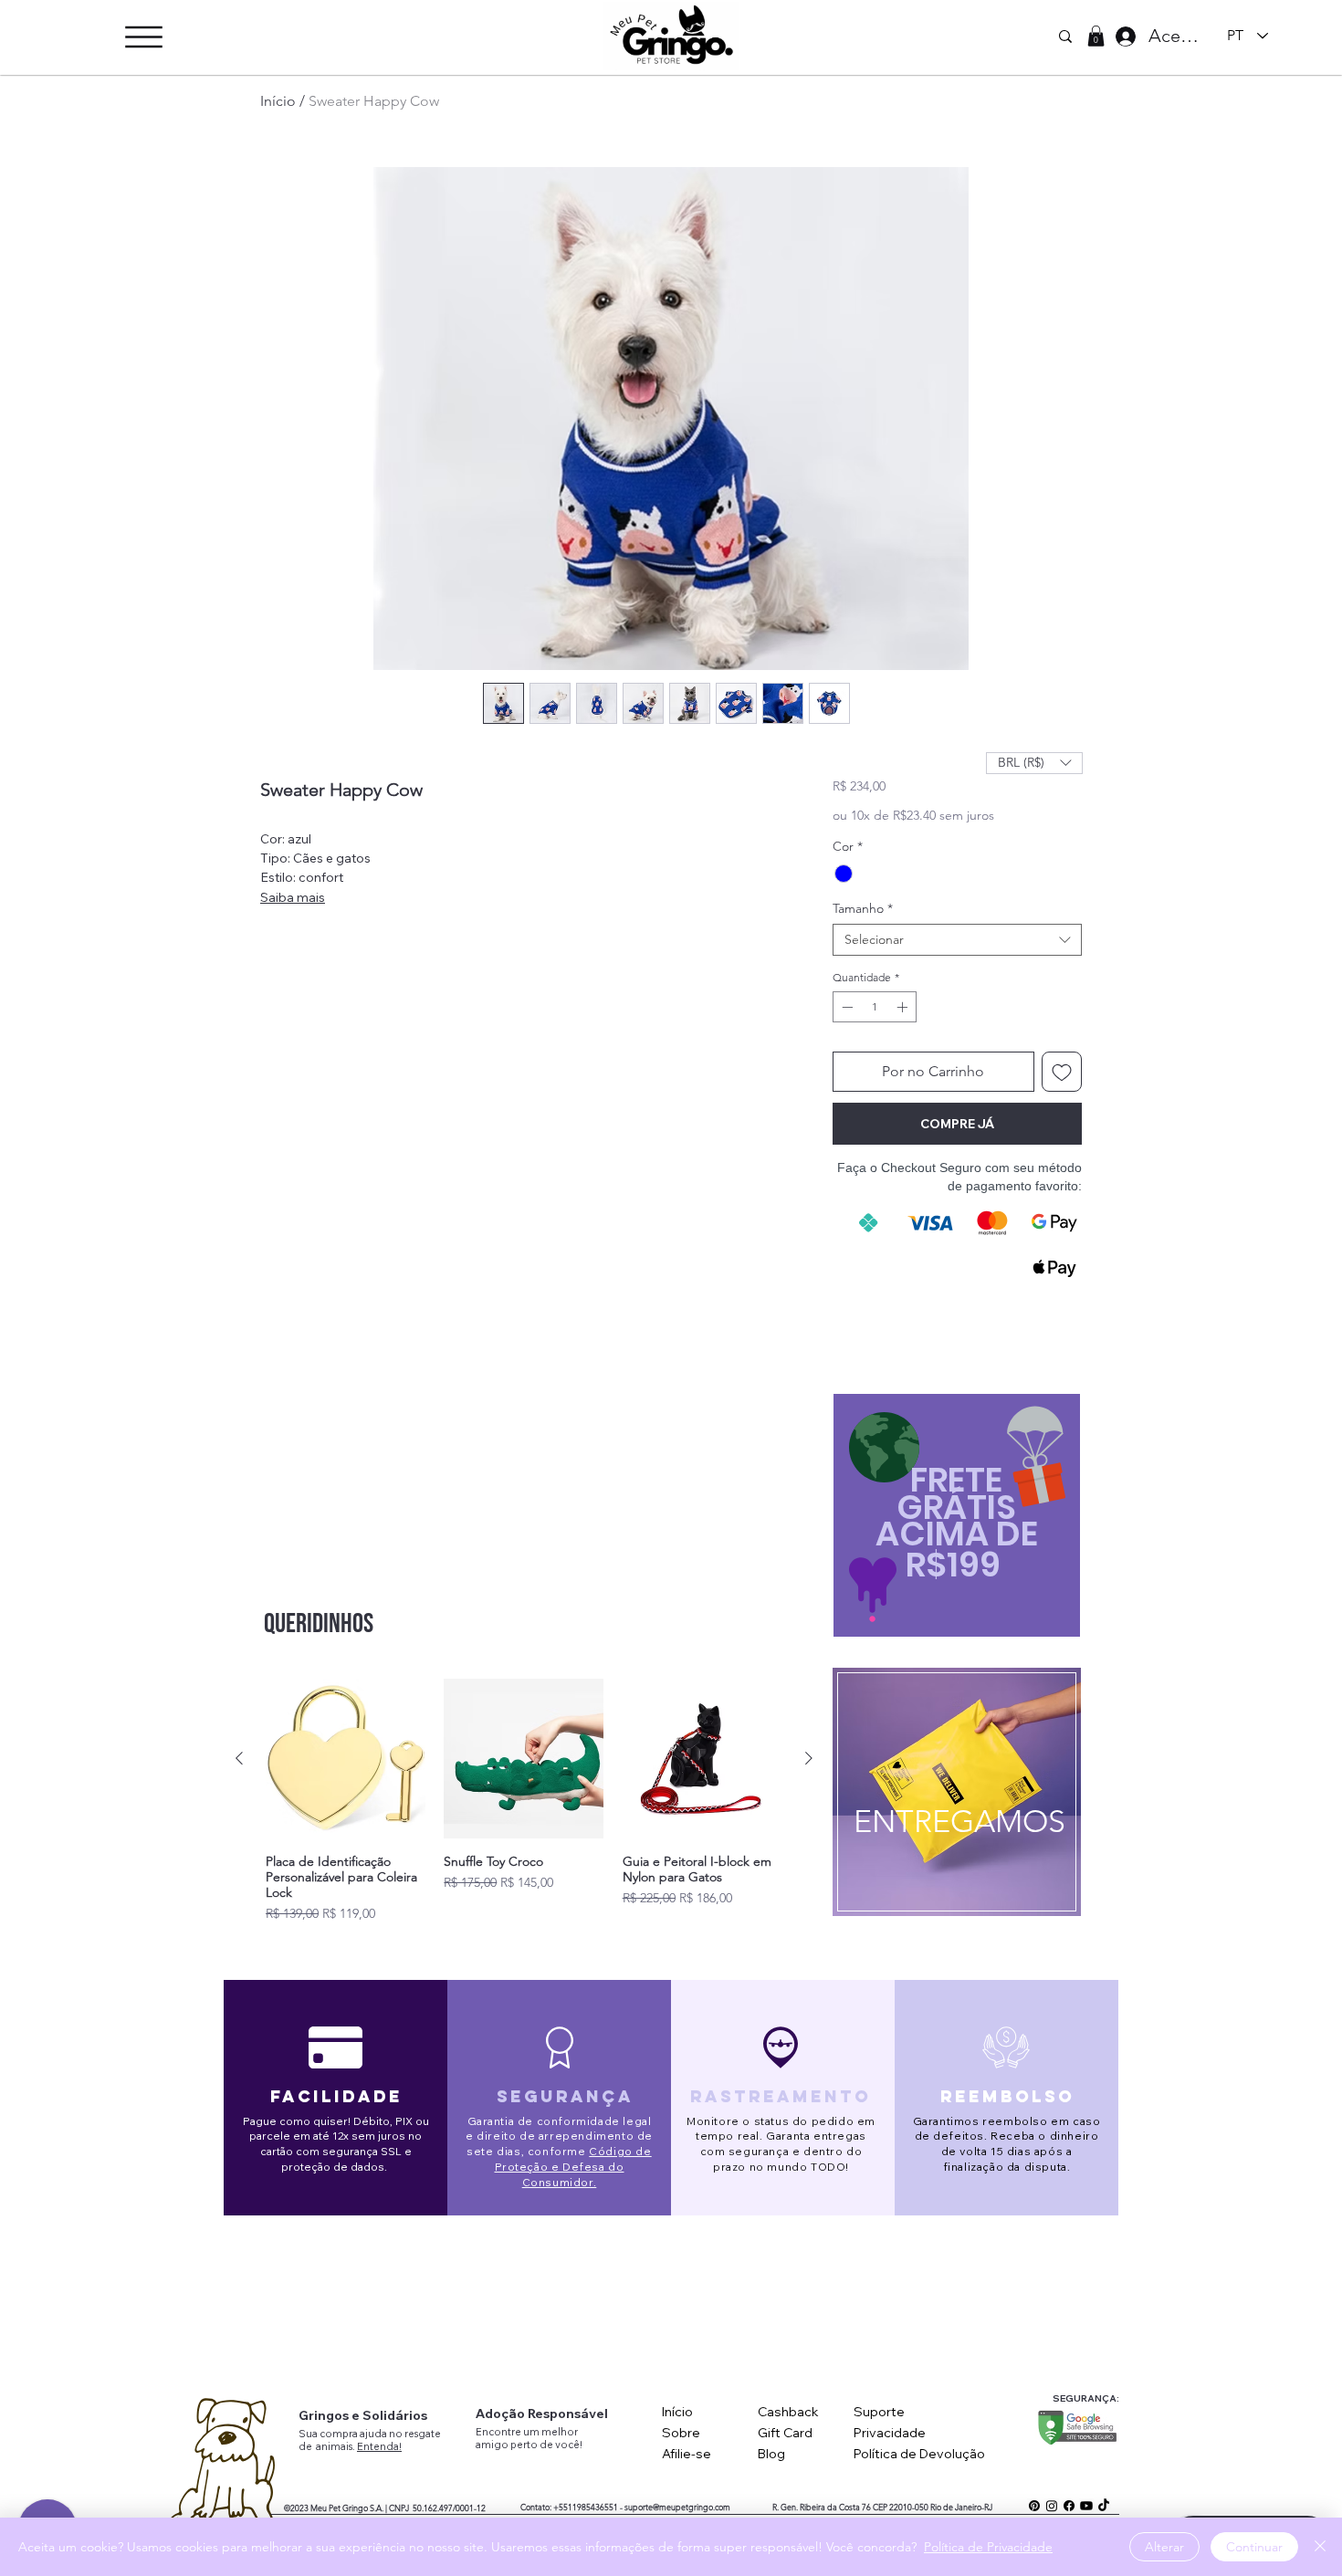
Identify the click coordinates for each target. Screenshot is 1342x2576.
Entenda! (379, 2446)
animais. (336, 2446)
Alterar (1164, 2547)
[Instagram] (1052, 2506)
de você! (561, 2445)
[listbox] (1034, 763)
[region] (956, 1797)
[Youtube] (1086, 2506)
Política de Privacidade (988, 2547)
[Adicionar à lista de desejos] (1062, 1072)
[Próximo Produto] (809, 1758)
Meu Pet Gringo (339, 2508)
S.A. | (378, 2508)
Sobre (681, 2433)
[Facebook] (1069, 2506)
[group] (524, 1801)
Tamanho (863, 909)
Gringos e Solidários (363, 2415)
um (532, 2432)
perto (525, 2445)
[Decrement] (845, 1007)
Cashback (788, 2412)
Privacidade (890, 2433)
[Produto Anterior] (239, 1758)
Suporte (879, 2412)
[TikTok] (1104, 2506)
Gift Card (785, 2433)
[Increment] (904, 1007)
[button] (144, 37)
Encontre (499, 2432)
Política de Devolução (919, 2454)
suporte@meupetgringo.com (677, 2507)
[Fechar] (1320, 2547)
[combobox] (957, 940)
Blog (771, 2454)
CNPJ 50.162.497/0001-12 (437, 2508)
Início (278, 101)
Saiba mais (293, 897)
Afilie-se (687, 2454)
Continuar (1254, 2547)
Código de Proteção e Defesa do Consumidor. (573, 2167)
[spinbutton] (875, 1007)
